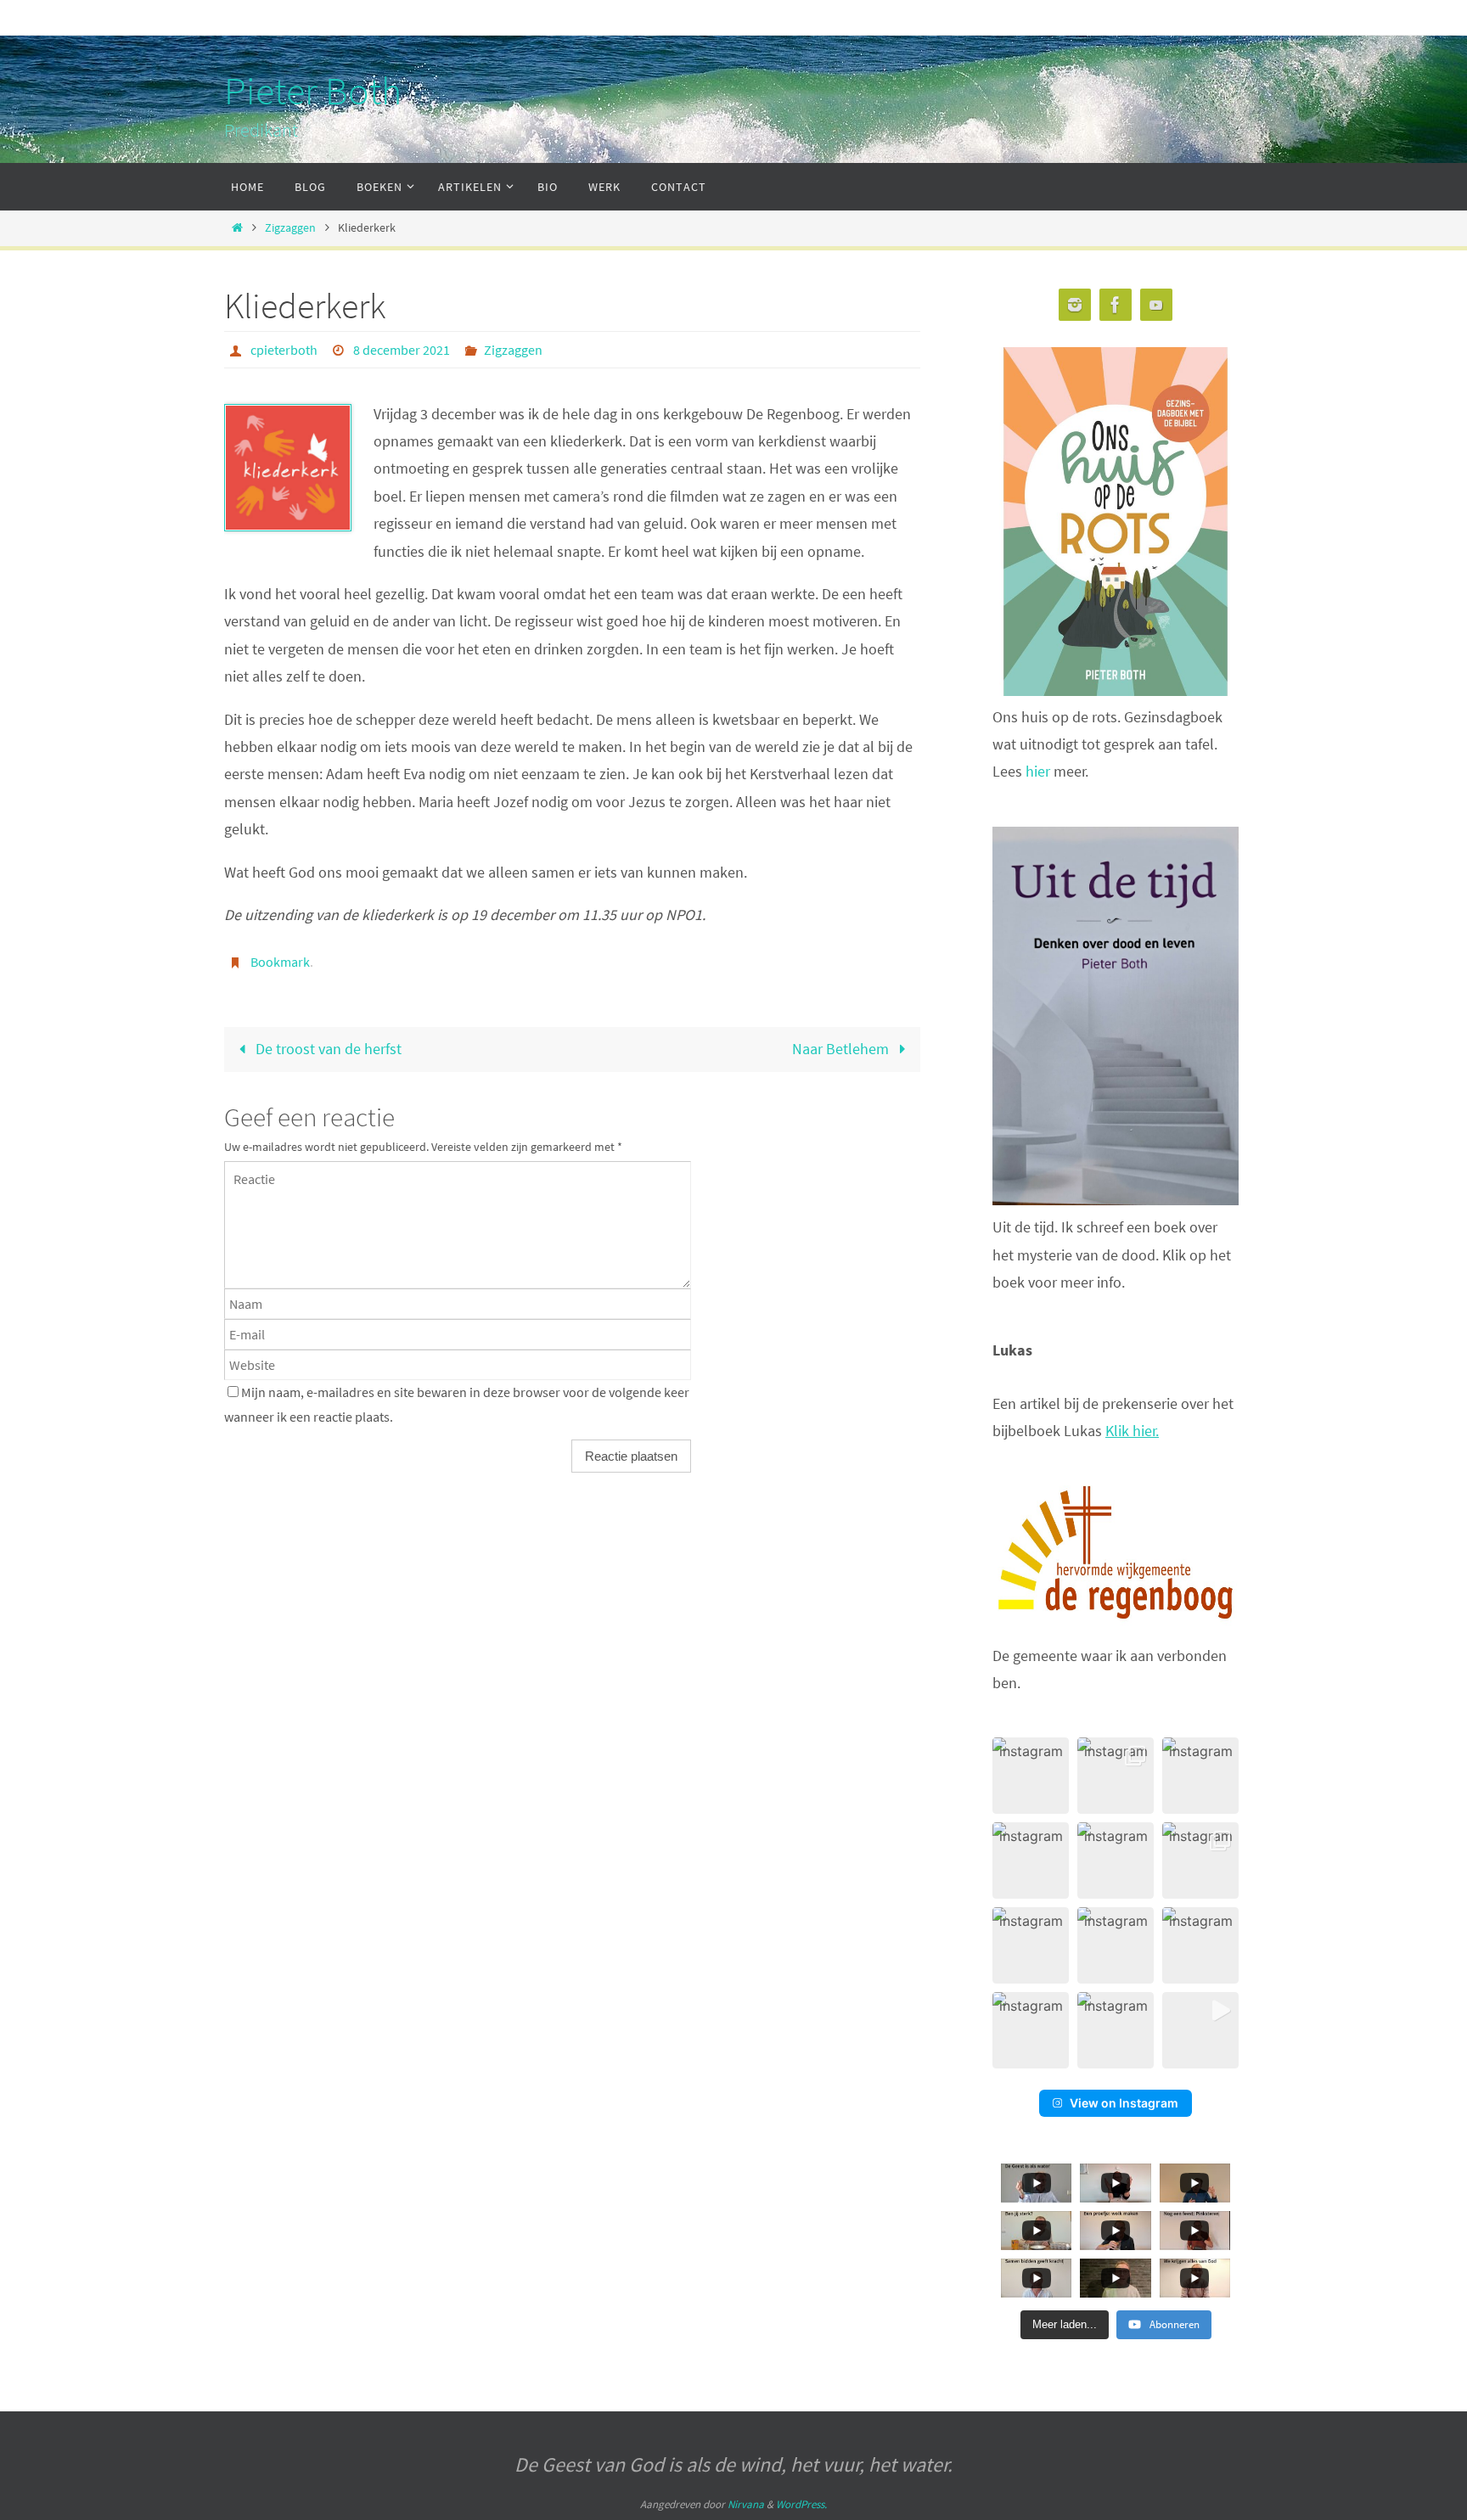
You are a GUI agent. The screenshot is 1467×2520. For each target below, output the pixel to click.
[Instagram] (1075, 305)
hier (1040, 771)
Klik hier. (1132, 1431)
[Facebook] (1116, 305)
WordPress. (801, 2504)
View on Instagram (1124, 2103)
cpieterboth (284, 350)
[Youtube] (1156, 305)
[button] (1031, 1776)
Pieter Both (313, 91)
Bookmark (280, 962)
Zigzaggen (290, 227)
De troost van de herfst (327, 1049)
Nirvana (746, 2504)
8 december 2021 (402, 350)
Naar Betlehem (842, 1049)
